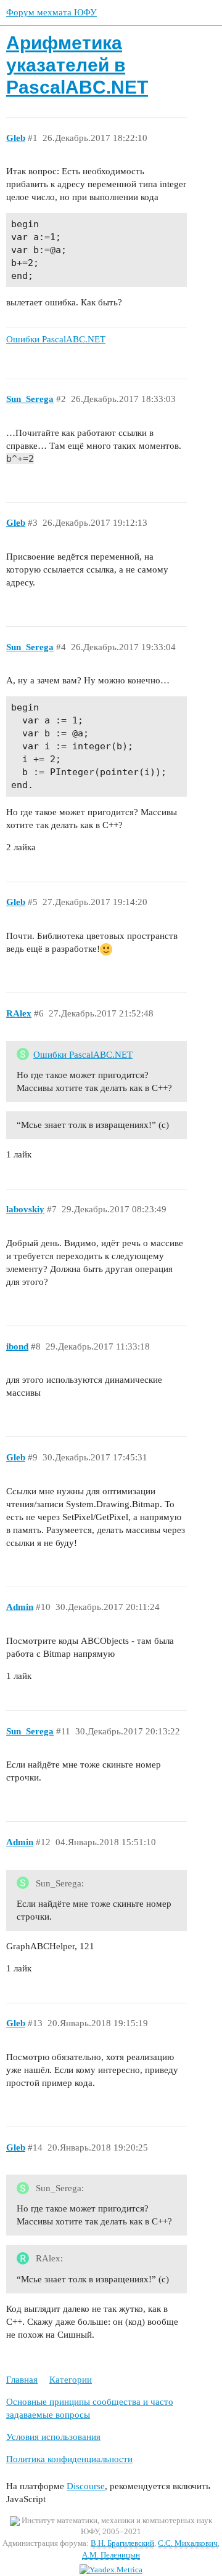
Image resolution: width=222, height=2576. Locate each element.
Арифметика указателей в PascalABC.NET (77, 65)
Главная (22, 2380)
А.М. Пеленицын (111, 2555)
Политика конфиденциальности (69, 2459)
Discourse (86, 2486)
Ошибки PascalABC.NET (83, 1055)
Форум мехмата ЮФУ (51, 12)
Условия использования (53, 2437)
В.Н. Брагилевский (122, 2543)
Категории (71, 2380)
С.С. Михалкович (188, 2543)
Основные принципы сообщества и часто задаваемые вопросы (90, 2408)
